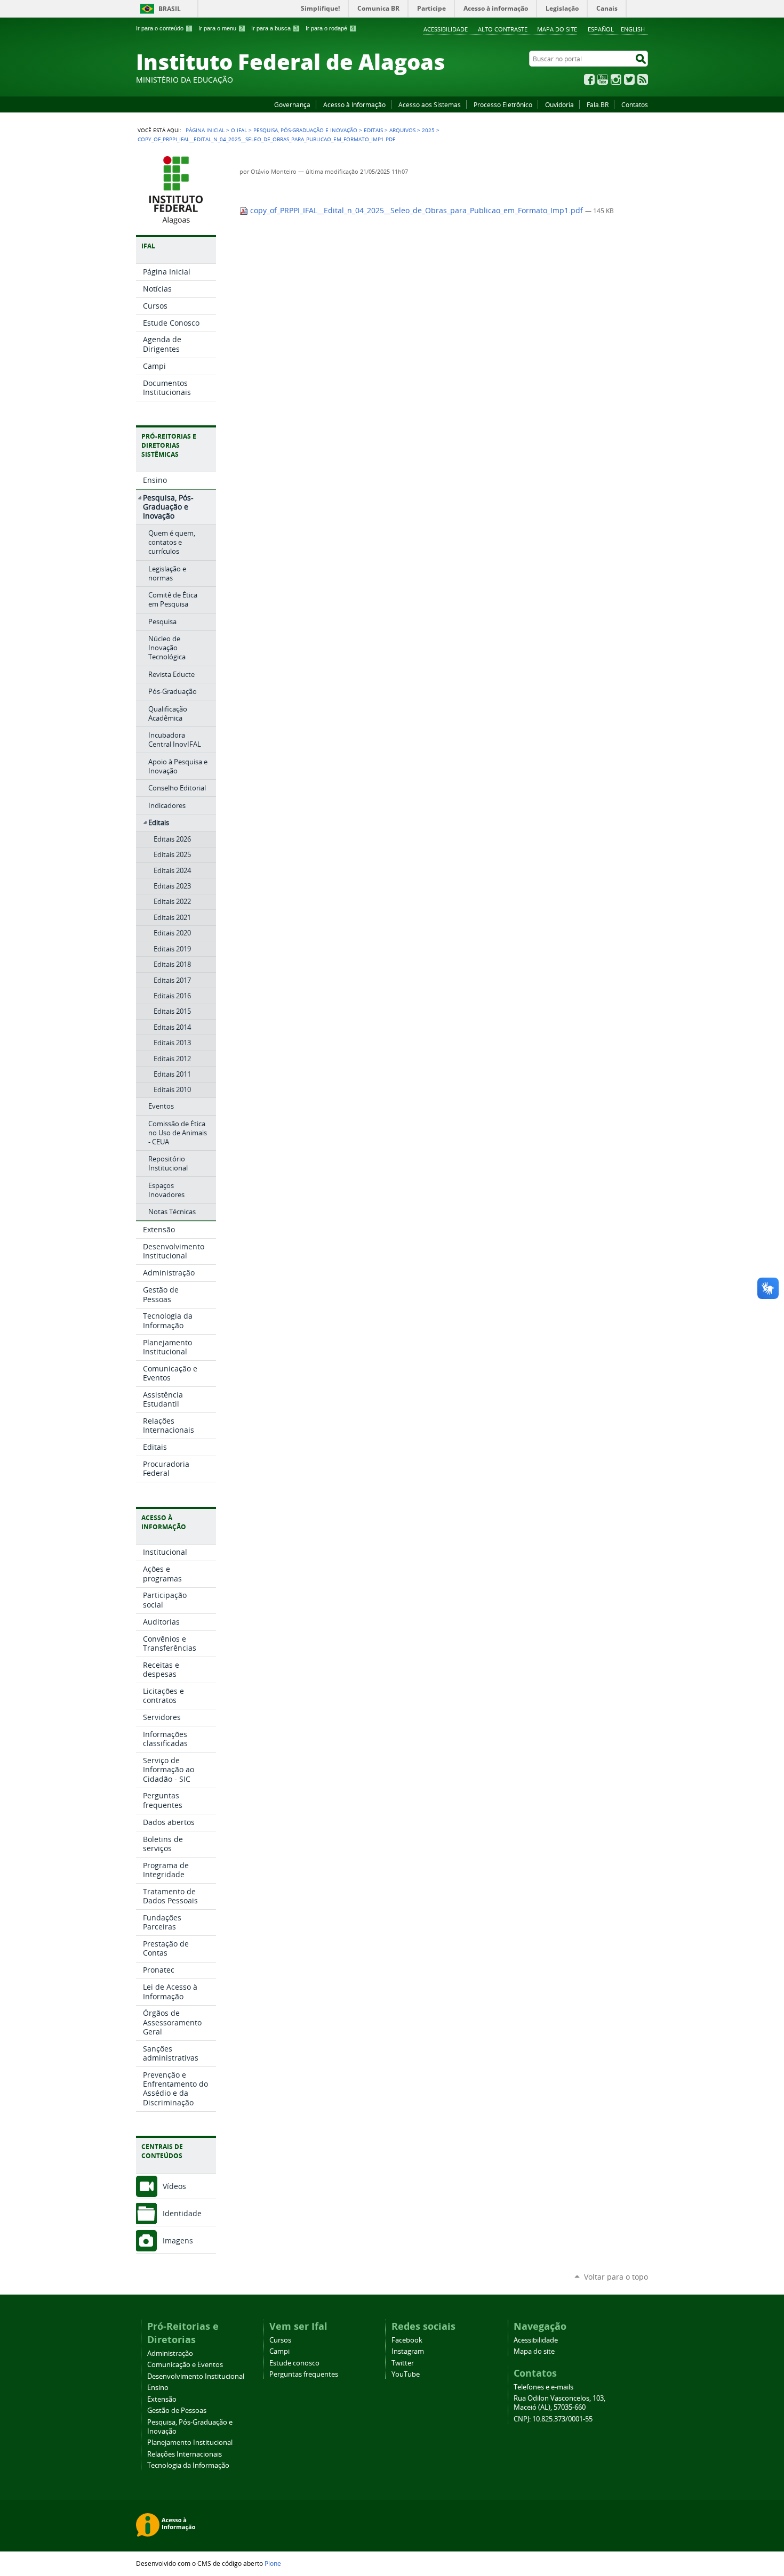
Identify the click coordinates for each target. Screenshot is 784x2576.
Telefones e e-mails (543, 2387)
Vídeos (174, 2186)
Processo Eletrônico (503, 104)
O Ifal (239, 130)
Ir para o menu (221, 28)
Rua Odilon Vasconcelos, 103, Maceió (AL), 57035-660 (559, 2403)
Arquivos (402, 130)
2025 (428, 130)
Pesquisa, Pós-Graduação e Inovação (305, 130)
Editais (373, 130)
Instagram (616, 79)
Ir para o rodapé (330, 28)
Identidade (182, 2213)
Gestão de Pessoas (177, 2411)
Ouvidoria (559, 104)
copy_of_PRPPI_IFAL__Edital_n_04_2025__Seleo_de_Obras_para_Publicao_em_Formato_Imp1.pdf (417, 211)
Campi (279, 2351)
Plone (273, 2563)
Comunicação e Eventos (185, 2365)
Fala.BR (598, 104)
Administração (170, 2353)
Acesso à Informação (354, 104)
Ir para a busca (274, 28)
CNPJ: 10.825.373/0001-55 (553, 2419)
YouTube (603, 79)
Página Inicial (205, 130)
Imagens (178, 2240)
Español (601, 29)
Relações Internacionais (185, 2454)
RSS (643, 79)
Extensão (162, 2399)
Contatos (635, 104)
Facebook (589, 79)
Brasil (170, 9)
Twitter (629, 79)
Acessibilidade (446, 29)
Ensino (158, 2388)
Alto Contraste (503, 29)
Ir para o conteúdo (163, 28)
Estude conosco (294, 2363)
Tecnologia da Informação (188, 2465)
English (633, 29)
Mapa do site (557, 29)
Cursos (280, 2340)
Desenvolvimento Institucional (196, 2376)
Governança (292, 104)
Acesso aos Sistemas (430, 104)
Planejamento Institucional (190, 2442)
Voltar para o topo (616, 2277)
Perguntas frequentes (304, 2374)
